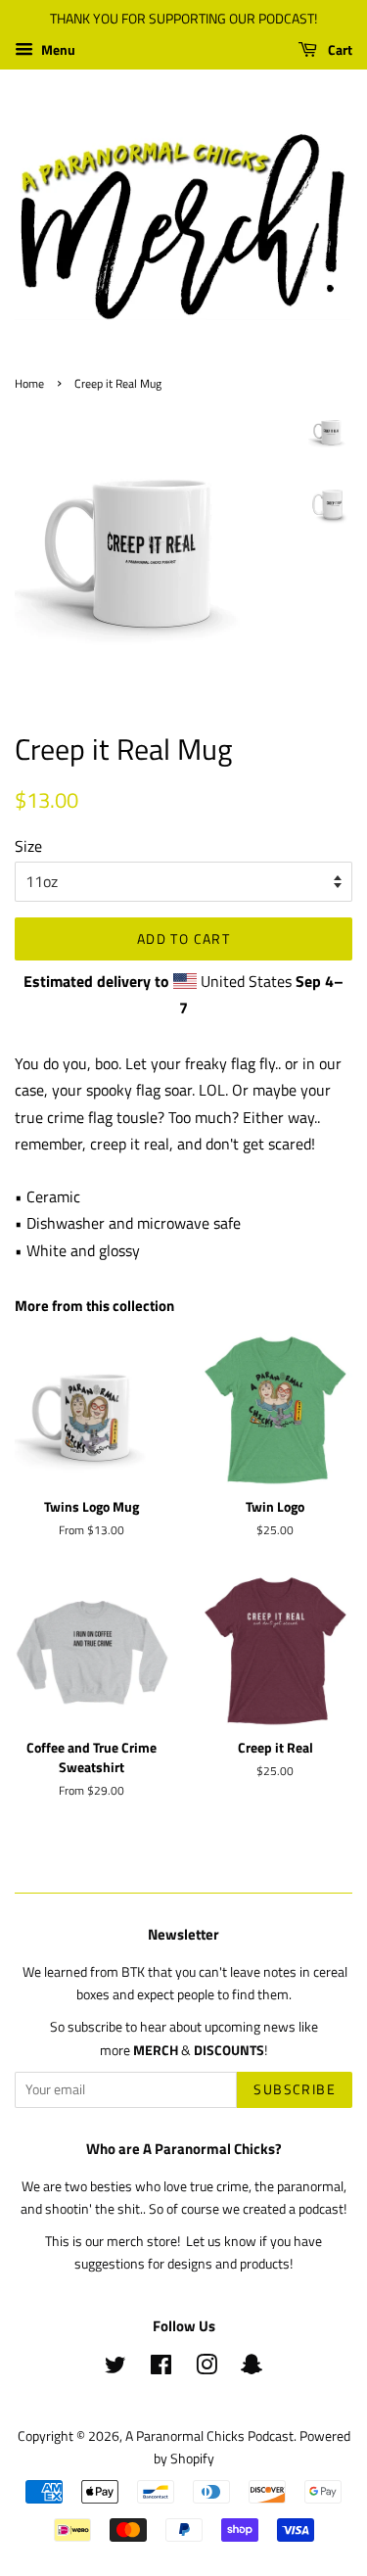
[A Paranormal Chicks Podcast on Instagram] (206, 2368)
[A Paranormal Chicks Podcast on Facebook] (161, 2368)
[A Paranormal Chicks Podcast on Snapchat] (252, 2368)
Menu (57, 49)
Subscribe (295, 2089)
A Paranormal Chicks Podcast (209, 2436)
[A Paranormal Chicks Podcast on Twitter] (115, 2368)
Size (28, 846)
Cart (339, 49)
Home (29, 383)
